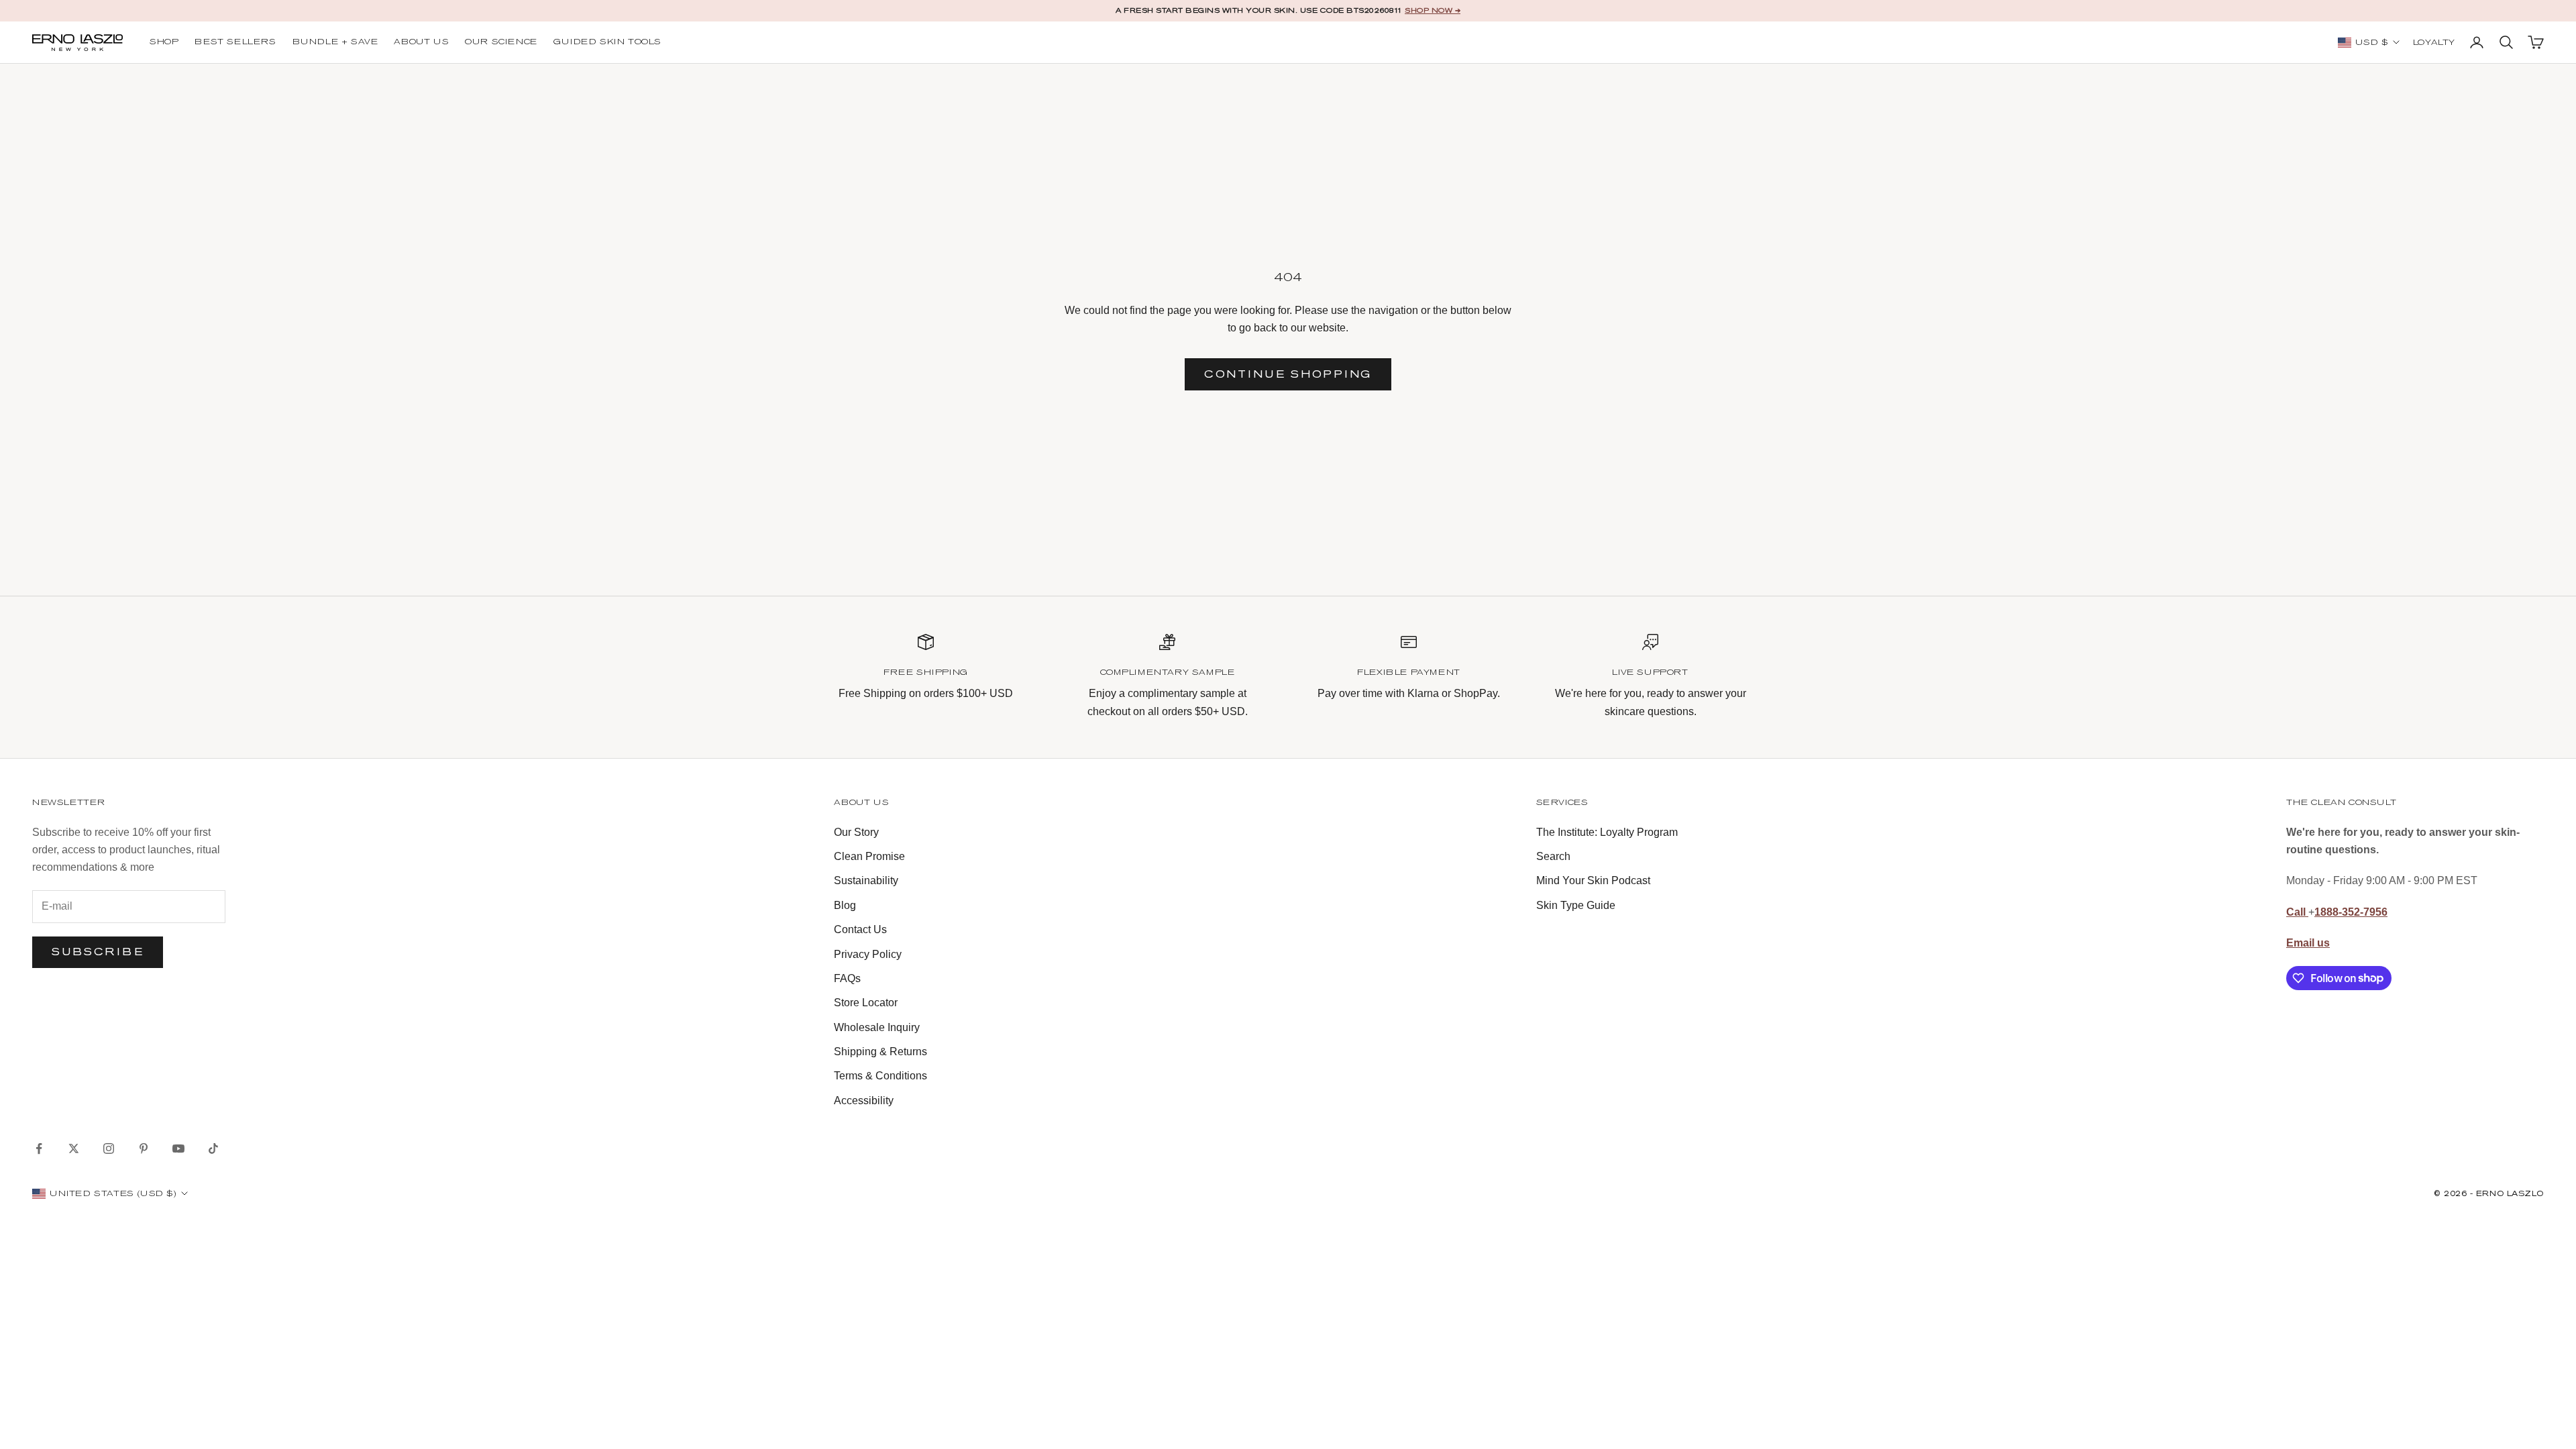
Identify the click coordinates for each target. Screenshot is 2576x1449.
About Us (421, 42)
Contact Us (860, 929)
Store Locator (866, 1003)
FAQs (847, 978)
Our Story (856, 832)
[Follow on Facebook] (39, 1148)
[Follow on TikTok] (213, 1148)
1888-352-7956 (2351, 912)
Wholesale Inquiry (877, 1027)
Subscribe (98, 952)
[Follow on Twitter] (74, 1148)
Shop (164, 42)
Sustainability (866, 880)
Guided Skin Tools (607, 42)
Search (1553, 856)
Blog (845, 905)
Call (2297, 912)
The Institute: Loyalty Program (1607, 832)
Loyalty (2434, 43)
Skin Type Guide (1576, 905)
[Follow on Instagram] (109, 1148)
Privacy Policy (868, 954)
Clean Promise (869, 856)
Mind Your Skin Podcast (1593, 880)
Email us (2308, 943)
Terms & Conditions (880, 1076)
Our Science (501, 42)
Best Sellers (235, 42)
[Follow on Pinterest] (144, 1148)
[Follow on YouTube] (178, 1148)
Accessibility (864, 1101)
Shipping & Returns (880, 1052)
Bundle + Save (335, 42)
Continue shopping (1288, 374)
